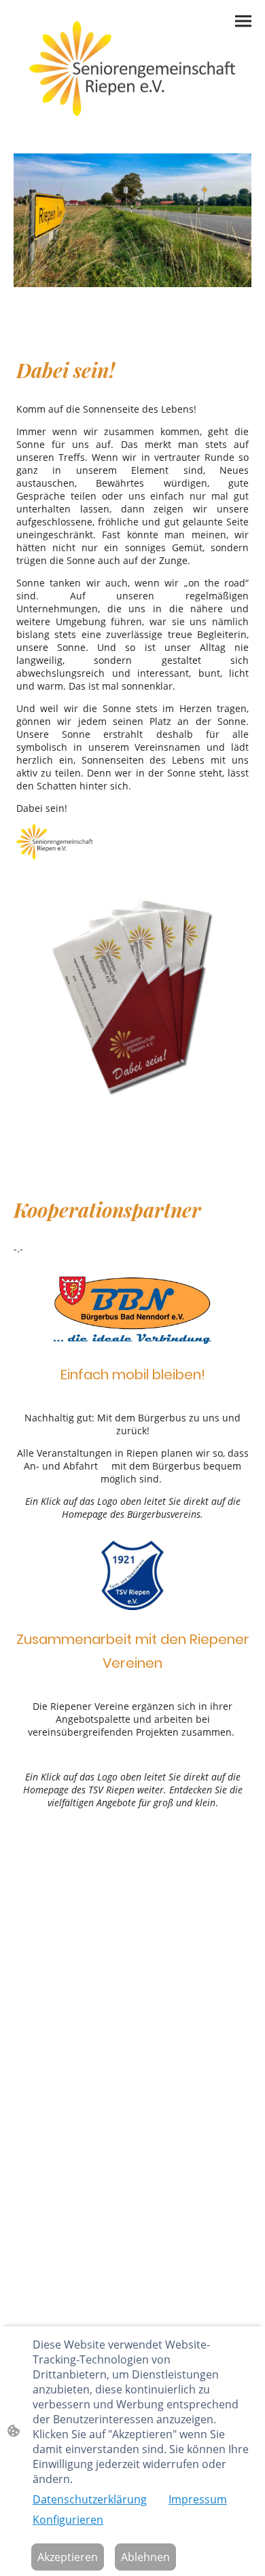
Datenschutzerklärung (90, 2499)
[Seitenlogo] (132, 69)
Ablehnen (145, 2557)
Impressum (198, 2499)
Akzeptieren (68, 2557)
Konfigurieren (68, 2520)
